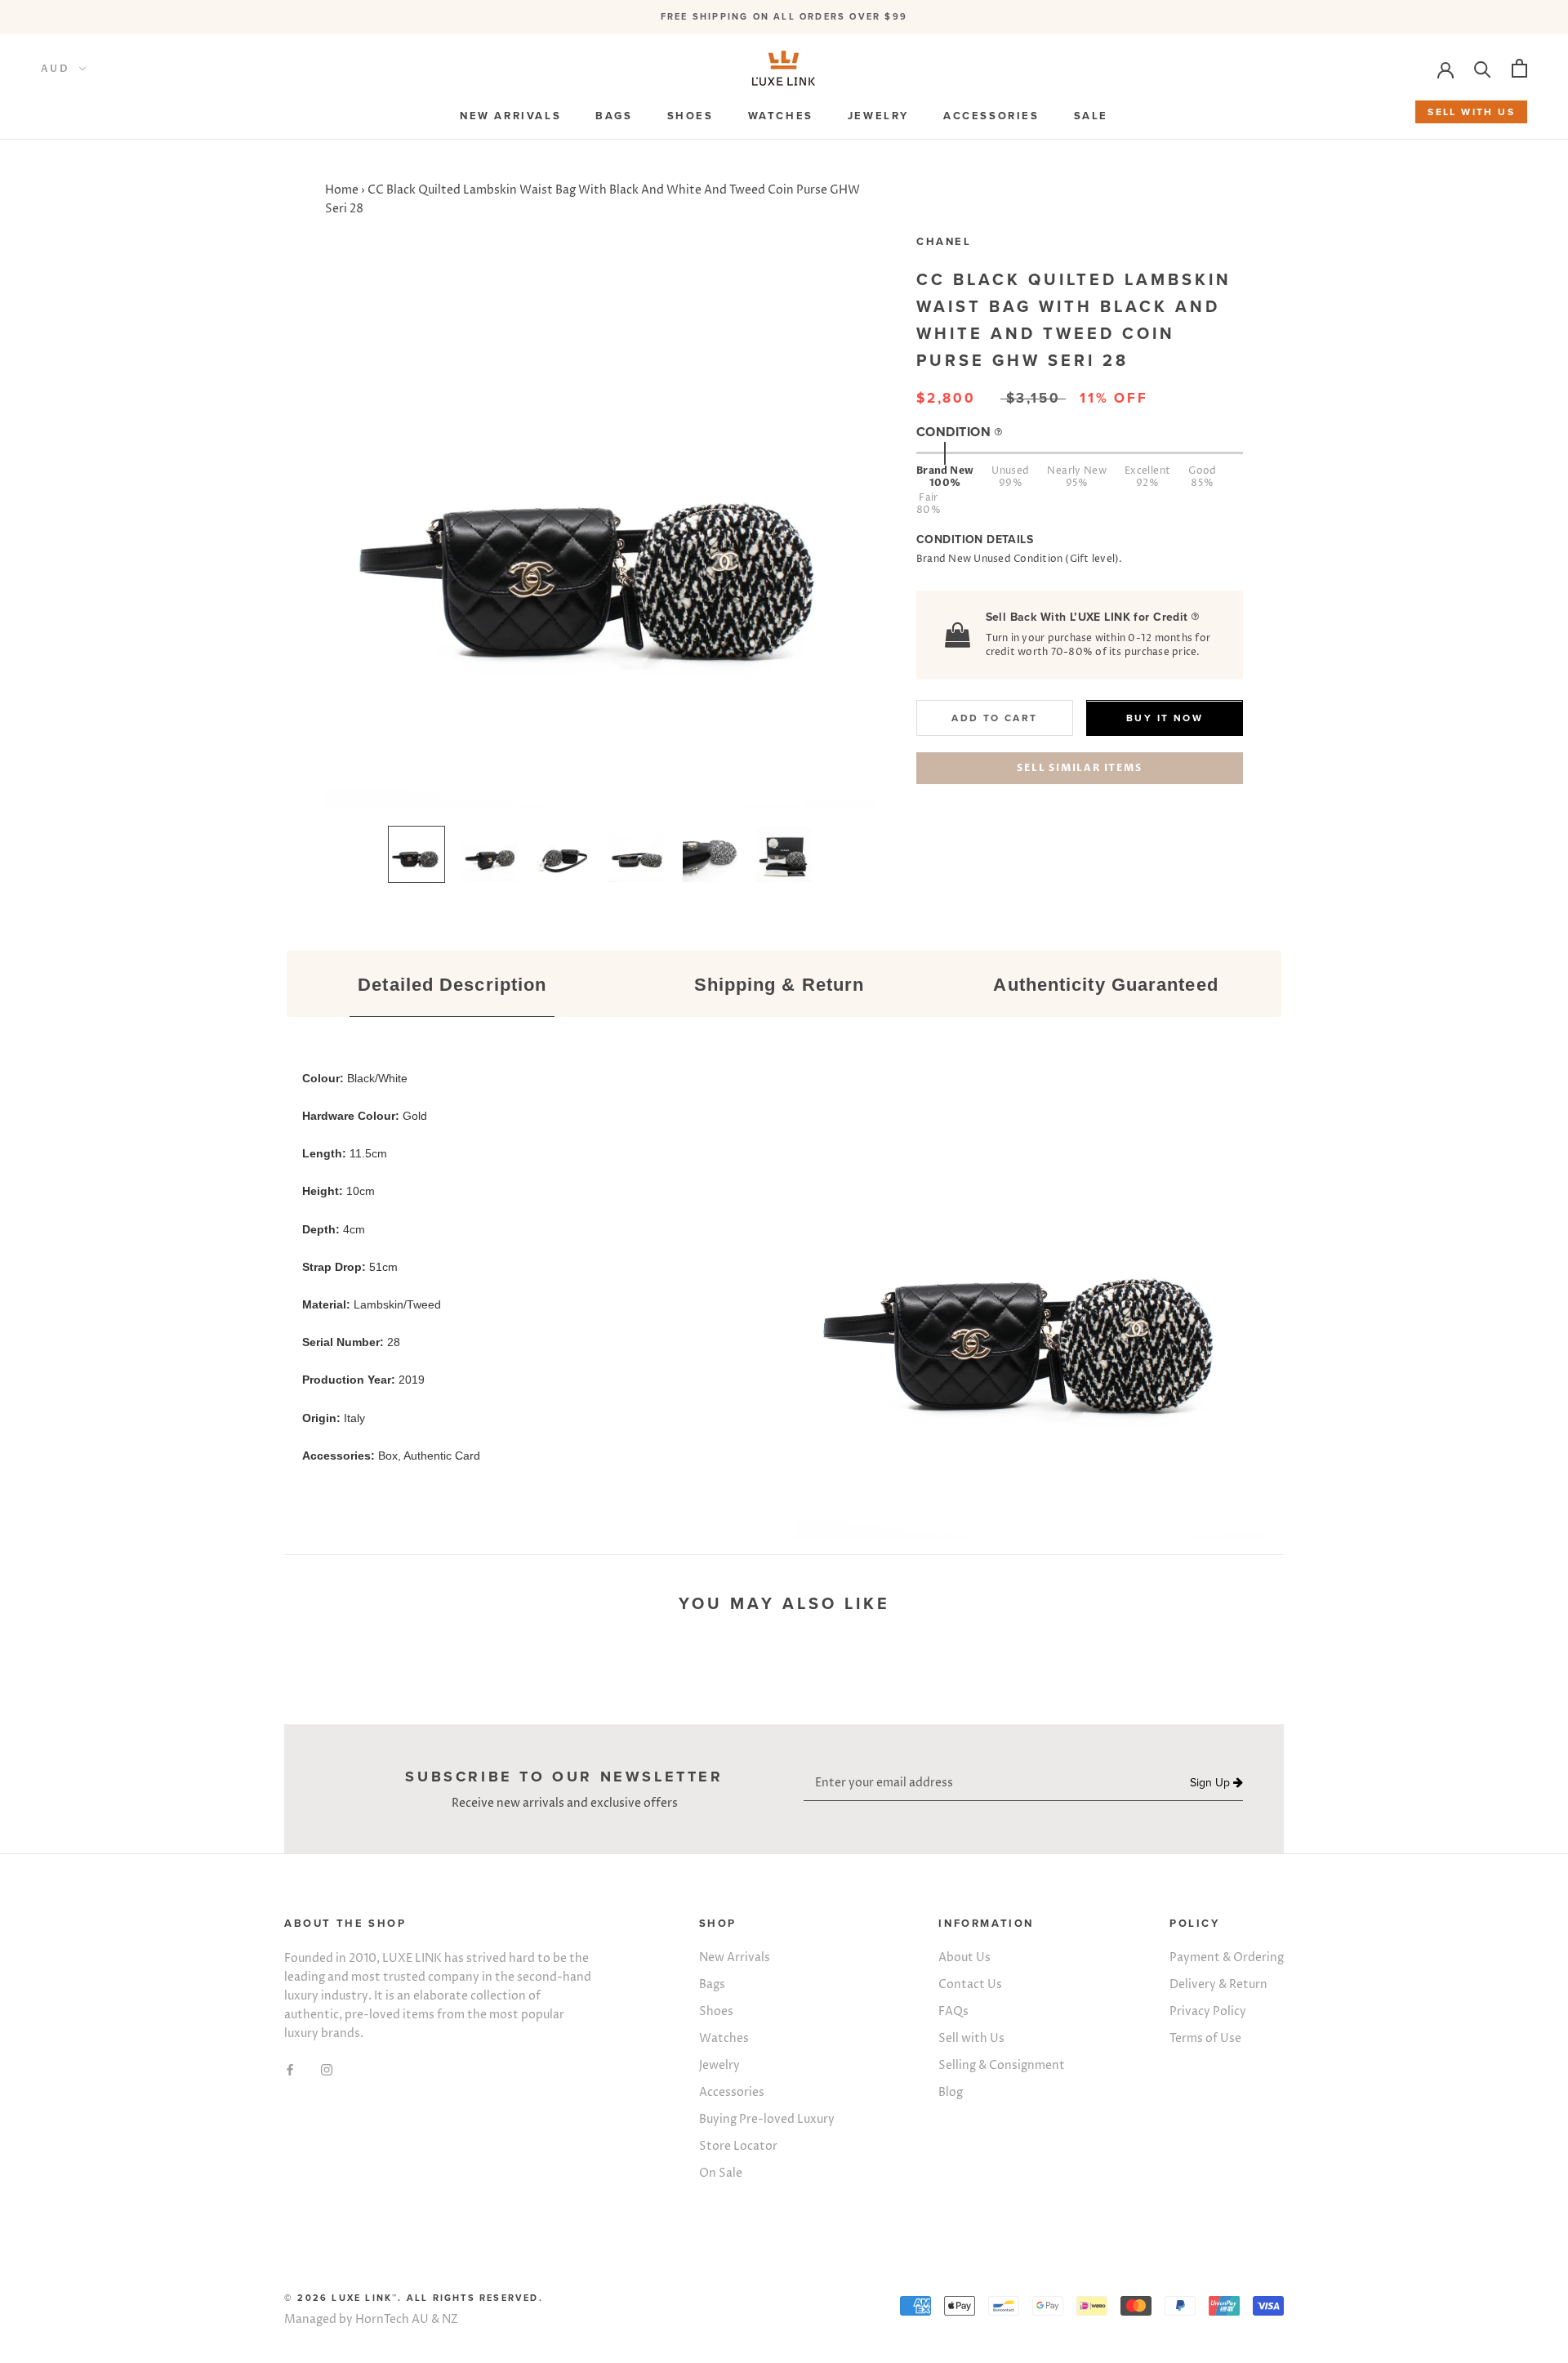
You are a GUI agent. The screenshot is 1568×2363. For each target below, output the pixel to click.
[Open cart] (1519, 68)
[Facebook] (290, 2069)
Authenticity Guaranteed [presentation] (1105, 985)
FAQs (953, 2011)
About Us (964, 1957)
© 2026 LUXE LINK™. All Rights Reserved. (414, 2298)
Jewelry (719, 2065)
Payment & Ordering (1227, 1957)
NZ (450, 2319)
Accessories (732, 2092)
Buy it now (1165, 719)
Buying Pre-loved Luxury (767, 2119)
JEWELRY (878, 116)
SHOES (690, 116)
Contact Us (970, 1984)
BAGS (614, 116)
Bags (712, 1984)
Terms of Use (1205, 2038)
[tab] (452, 986)
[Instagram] (327, 2069)
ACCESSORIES (991, 116)
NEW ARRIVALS (510, 116)
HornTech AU (392, 2319)
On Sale (721, 2173)
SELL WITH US (1471, 112)
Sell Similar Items (1079, 769)
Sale (1091, 116)
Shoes (716, 2011)
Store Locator (738, 2146)
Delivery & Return (1218, 1984)
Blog (951, 2092)
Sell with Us (971, 2038)
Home (342, 190)
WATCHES (781, 116)
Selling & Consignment (1002, 2065)
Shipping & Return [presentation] (780, 985)
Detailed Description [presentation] (452, 985)
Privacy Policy (1208, 2011)
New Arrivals (735, 1957)
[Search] (1483, 68)
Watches (724, 2038)
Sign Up (1212, 1783)
